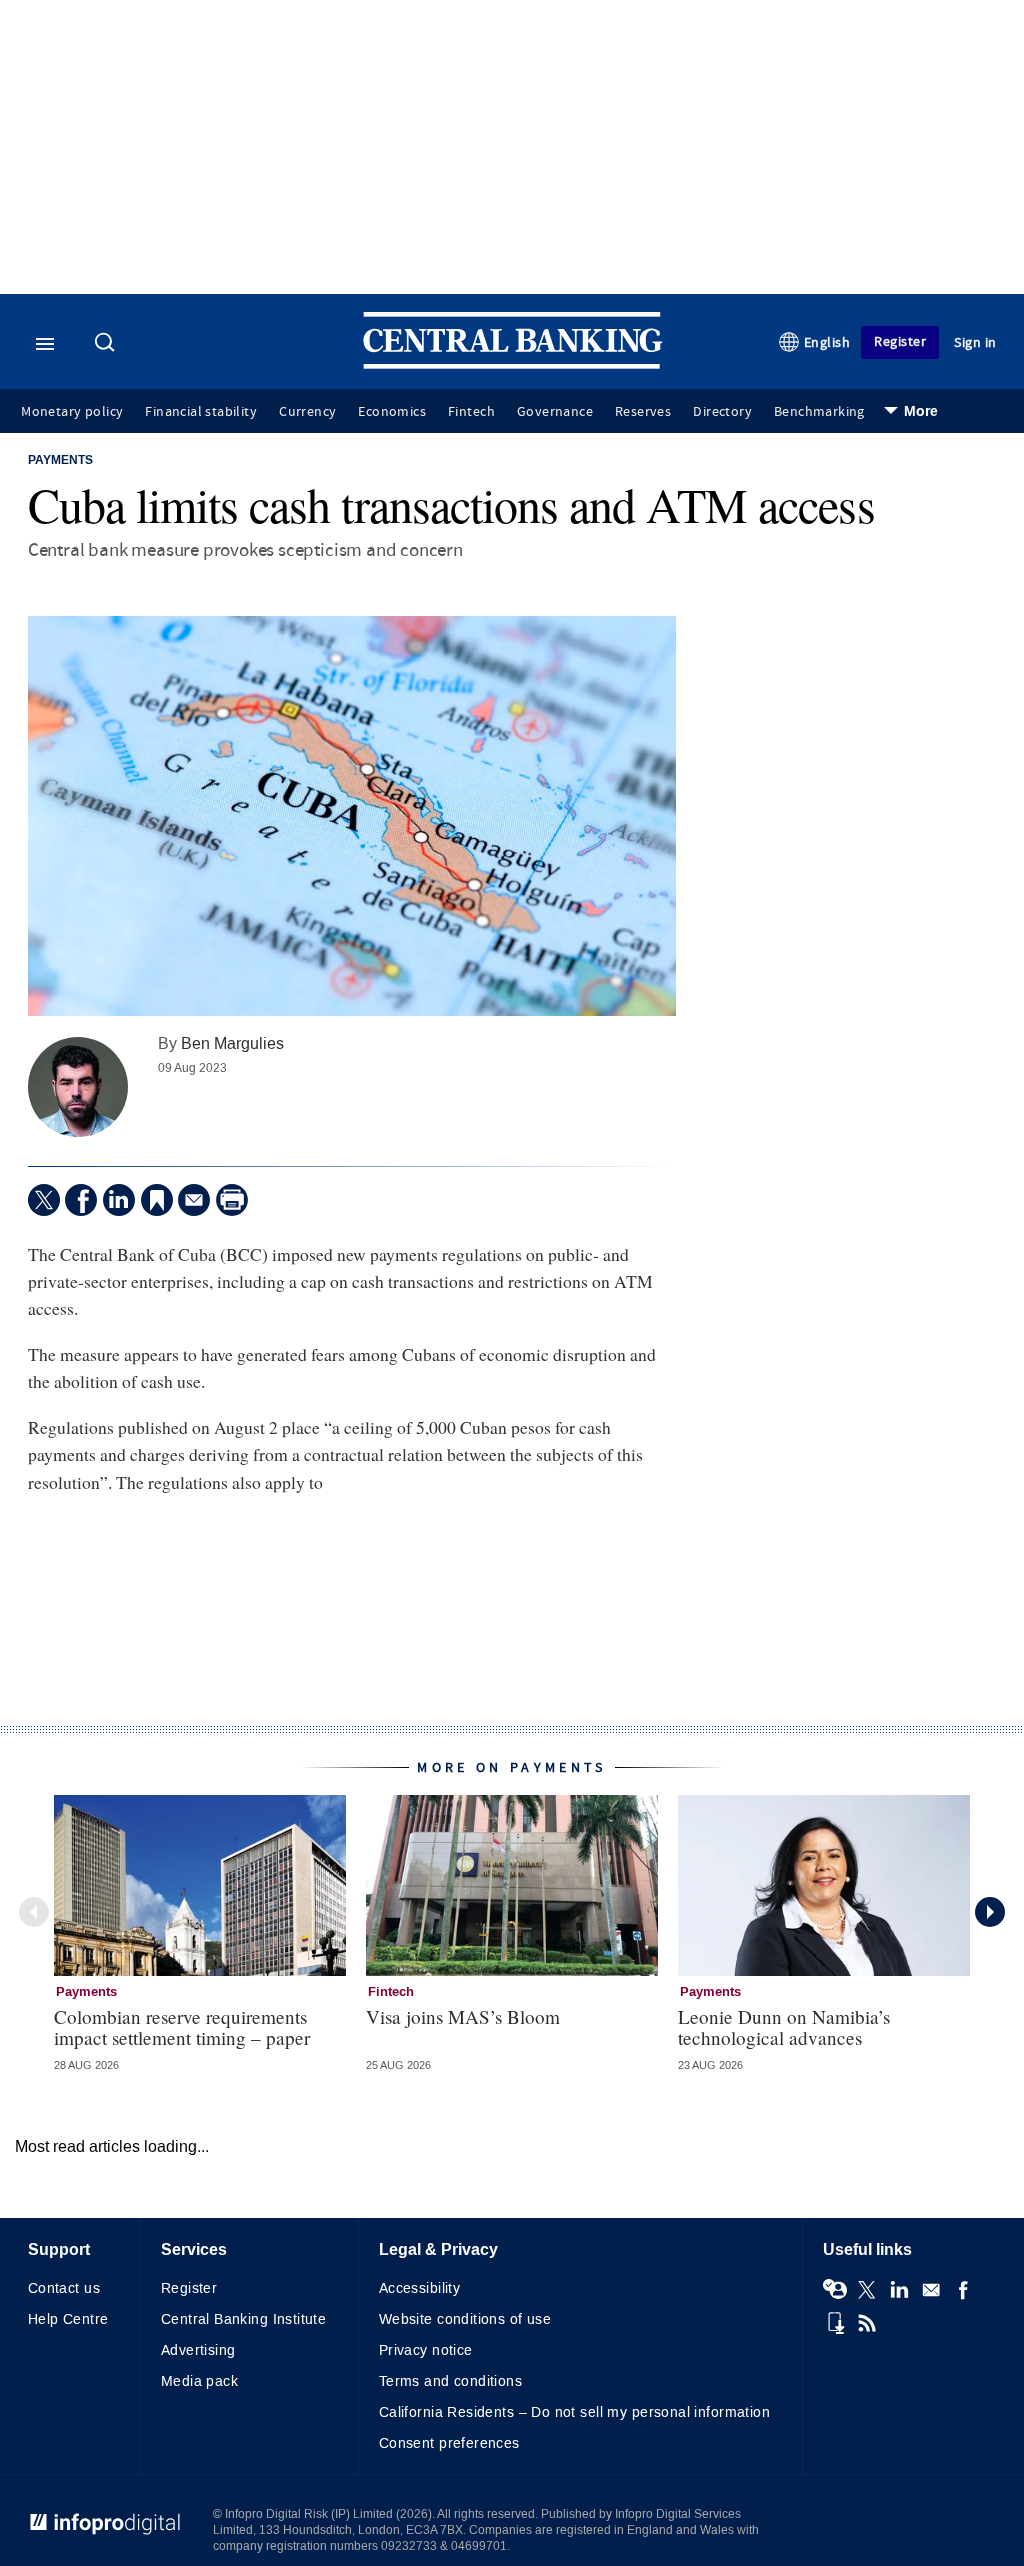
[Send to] (194, 1200)
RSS (867, 2323)
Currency (307, 412)
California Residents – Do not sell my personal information (574, 2412)
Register (900, 341)
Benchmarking (819, 412)
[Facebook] (81, 1200)
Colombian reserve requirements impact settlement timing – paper (182, 2027)
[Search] (107, 344)
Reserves (643, 412)
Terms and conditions (450, 2381)
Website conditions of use (465, 2319)
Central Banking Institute (244, 2319)
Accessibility (419, 2288)
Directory (722, 412)
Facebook (963, 2290)
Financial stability (201, 412)
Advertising (198, 2350)
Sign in (975, 342)
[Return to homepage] (513, 364)
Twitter (867, 2290)
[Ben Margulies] (78, 1087)
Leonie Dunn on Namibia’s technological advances (784, 2027)
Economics (392, 412)
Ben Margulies (232, 1043)
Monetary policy (72, 412)
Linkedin (899, 2290)
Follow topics (835, 2290)
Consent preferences (449, 2443)
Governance (555, 412)
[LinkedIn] (119, 1200)
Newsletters (931, 2290)
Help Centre (68, 2319)
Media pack (199, 2381)
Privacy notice (426, 2350)
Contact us (64, 2288)
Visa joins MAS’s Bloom (463, 2016)
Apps (835, 2323)
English (827, 342)
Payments (60, 461)
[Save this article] (157, 1200)
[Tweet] (44, 1200)
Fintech (471, 412)
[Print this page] (232, 1200)
